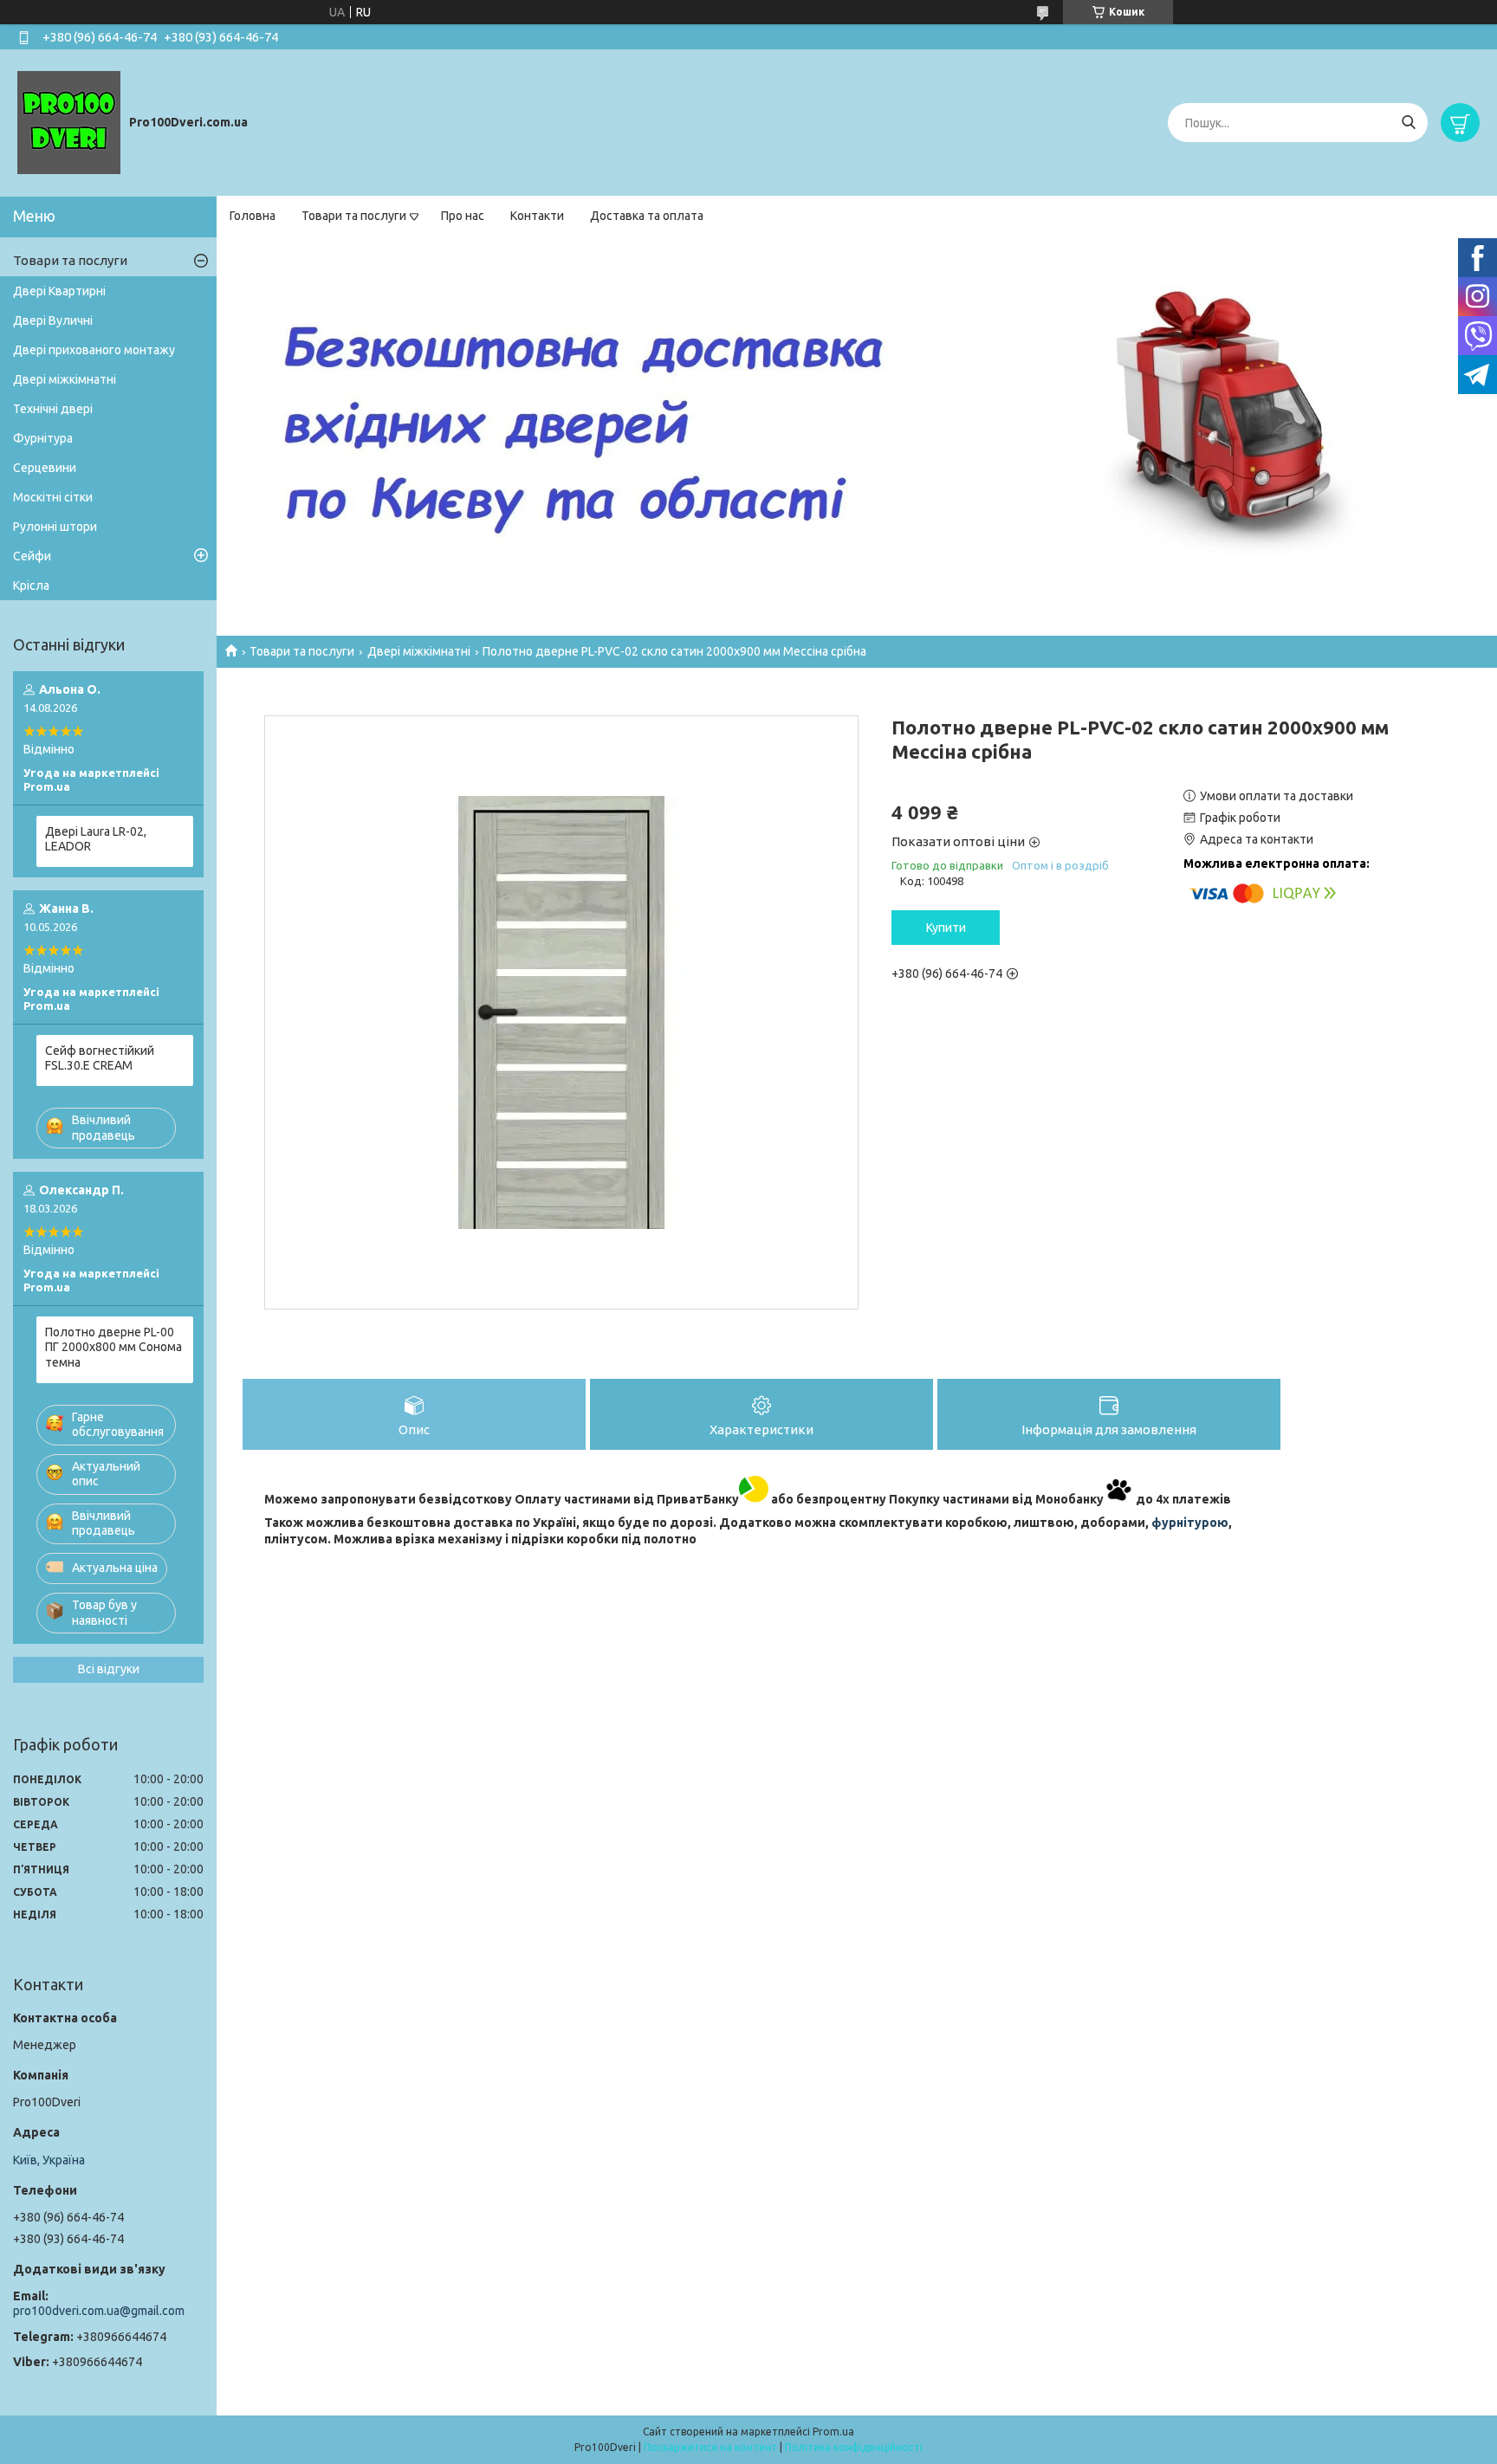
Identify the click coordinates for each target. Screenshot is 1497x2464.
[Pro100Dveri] (69, 122)
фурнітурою (1190, 1523)
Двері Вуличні (53, 320)
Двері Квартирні (59, 291)
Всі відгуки (109, 1669)
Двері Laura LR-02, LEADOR (96, 839)
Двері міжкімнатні (419, 651)
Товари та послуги (354, 216)
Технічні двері (53, 409)
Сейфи (32, 556)
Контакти (537, 216)
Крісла (31, 585)
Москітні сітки (53, 497)
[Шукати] (1408, 123)
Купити (946, 928)
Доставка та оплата (647, 216)
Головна (253, 216)
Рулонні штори (55, 527)
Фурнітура (43, 438)
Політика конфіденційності (854, 2447)
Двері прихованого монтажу (94, 350)
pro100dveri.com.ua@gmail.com (99, 2311)
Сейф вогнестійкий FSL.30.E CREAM (100, 1058)
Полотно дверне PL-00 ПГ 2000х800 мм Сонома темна (113, 1347)
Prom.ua (833, 2432)
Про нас (463, 216)
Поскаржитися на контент (710, 2447)
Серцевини (45, 468)
